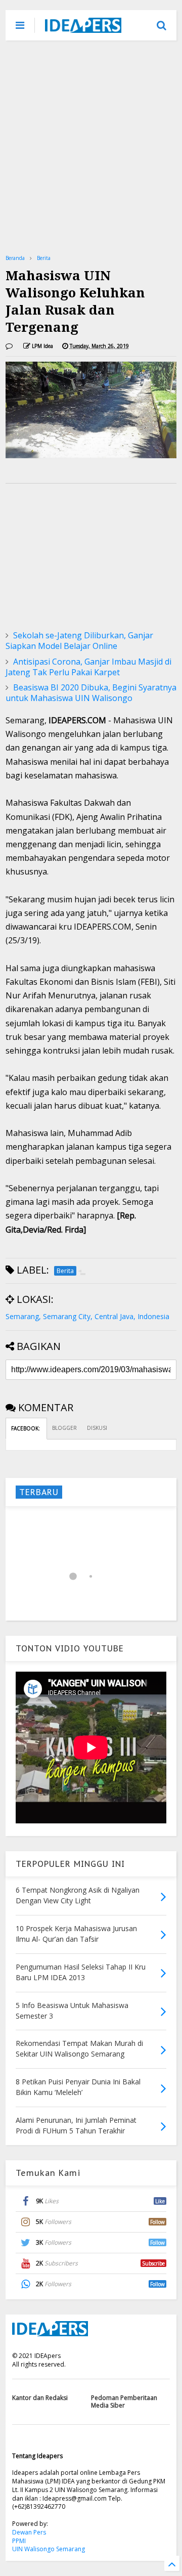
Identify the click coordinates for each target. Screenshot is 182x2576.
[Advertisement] (91, 147)
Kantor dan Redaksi (40, 2398)
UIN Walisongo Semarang (49, 2549)
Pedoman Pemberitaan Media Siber (124, 2401)
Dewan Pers (29, 2532)
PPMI (19, 2541)
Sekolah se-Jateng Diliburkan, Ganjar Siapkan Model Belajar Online (79, 641)
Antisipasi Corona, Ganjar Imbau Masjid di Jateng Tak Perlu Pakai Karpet (88, 667)
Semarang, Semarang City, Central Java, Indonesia (87, 1316)
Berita (44, 258)
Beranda (15, 258)
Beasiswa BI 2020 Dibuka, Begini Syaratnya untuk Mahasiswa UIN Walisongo (91, 693)
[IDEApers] (83, 28)
